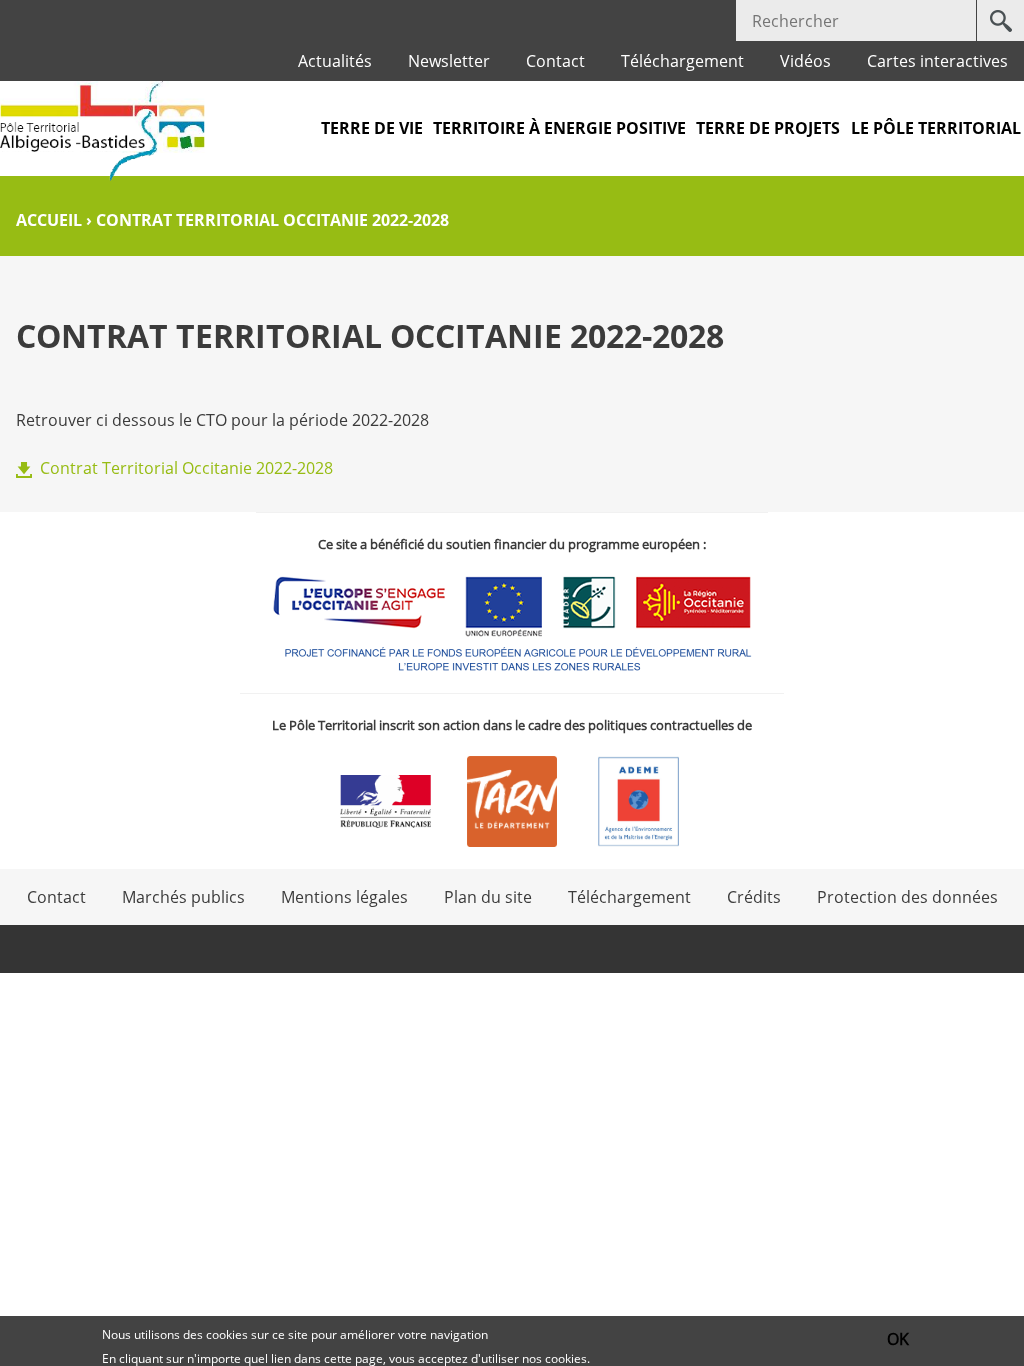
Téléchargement (682, 61)
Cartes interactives (937, 61)
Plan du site (488, 897)
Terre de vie (372, 128)
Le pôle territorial (936, 128)
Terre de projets (768, 128)
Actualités (335, 61)
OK (898, 1339)
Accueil (49, 220)
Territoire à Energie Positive (559, 128)
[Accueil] (102, 131)
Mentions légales (344, 897)
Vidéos (805, 61)
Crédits (754, 897)
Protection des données (907, 897)
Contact (555, 61)
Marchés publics (183, 897)
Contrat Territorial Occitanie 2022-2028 (186, 468)
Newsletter (449, 61)
